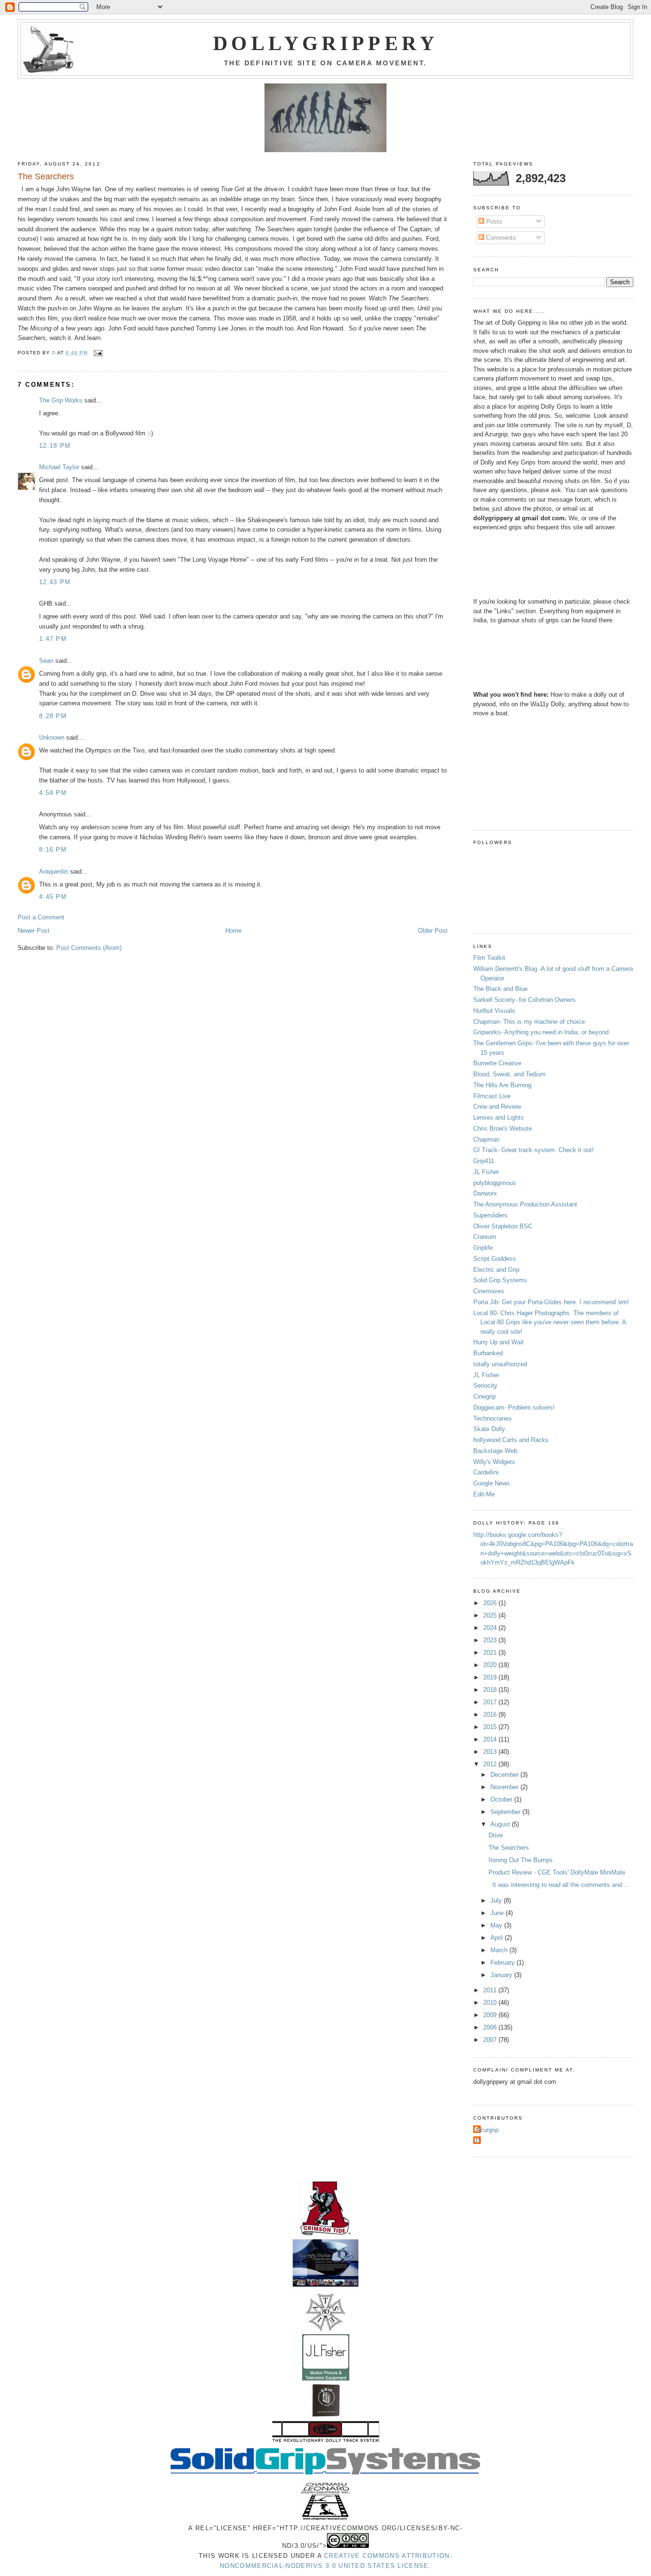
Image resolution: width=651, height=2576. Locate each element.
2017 (491, 1702)
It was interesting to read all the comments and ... (559, 1885)
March (500, 1950)
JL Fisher (486, 1172)
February (504, 1963)
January (502, 1975)
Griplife (483, 1248)
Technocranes (493, 1418)
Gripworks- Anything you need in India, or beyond (541, 1032)
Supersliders (490, 1215)
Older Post (433, 931)
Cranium (485, 1237)
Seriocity (485, 1386)
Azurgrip (487, 2130)
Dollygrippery (325, 43)
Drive (496, 1835)
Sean (46, 661)
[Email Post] (98, 353)
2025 (491, 1615)
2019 (491, 1677)
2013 (491, 1752)
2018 (491, 1690)
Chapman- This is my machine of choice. (530, 1022)
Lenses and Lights (498, 1118)
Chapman (486, 1139)
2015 (491, 1727)
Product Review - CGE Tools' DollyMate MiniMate (557, 1872)
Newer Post (34, 931)
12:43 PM (55, 582)
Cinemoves (489, 1291)
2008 (491, 2027)
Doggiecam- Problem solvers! (514, 1407)
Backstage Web (495, 1451)
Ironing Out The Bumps (521, 1860)
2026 (491, 1603)
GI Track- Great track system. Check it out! (534, 1150)
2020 (491, 1665)
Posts (493, 222)
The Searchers (509, 1848)
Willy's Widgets (494, 1462)
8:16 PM (53, 850)
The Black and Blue (500, 989)
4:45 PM (53, 897)
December (505, 1775)
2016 (491, 1715)
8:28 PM (53, 716)
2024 (491, 1628)
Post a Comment (41, 917)
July (497, 1901)
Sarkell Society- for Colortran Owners (524, 1000)
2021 (491, 1653)
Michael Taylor (59, 467)
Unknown (52, 737)
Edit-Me (484, 1494)
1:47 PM (53, 639)
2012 (491, 1764)
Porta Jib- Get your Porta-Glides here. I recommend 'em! (551, 1302)
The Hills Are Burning (502, 1085)
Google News (492, 1483)
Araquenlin (54, 871)
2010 (491, 2003)
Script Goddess (495, 1259)
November (505, 1787)
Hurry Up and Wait (498, 1342)
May (497, 1925)
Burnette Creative (497, 1063)
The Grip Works (61, 400)
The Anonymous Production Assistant (525, 1204)
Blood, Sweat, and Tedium (509, 1074)
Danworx (485, 1193)
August (501, 1824)
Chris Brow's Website (503, 1128)
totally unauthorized (500, 1364)
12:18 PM (55, 446)
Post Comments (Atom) (89, 948)
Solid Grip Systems (500, 1280)
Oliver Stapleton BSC (503, 1226)
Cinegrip (484, 1396)
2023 (491, 1640)
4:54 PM (53, 793)
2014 (491, 1739)
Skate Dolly (489, 1429)
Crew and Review (497, 1107)
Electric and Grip (496, 1270)
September (506, 1812)
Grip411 (484, 1161)
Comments (500, 238)
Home (234, 931)
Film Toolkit (489, 958)
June (498, 1913)
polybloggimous (495, 1183)
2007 (491, 2040)
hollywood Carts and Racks (511, 1440)
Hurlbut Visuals (494, 1011)
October (502, 1799)
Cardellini (486, 1472)
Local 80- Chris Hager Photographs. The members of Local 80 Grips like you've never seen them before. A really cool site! (549, 1322)
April (498, 1938)
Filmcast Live (492, 1096)
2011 (491, 1990)
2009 (491, 2015)
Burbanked (488, 1353)
